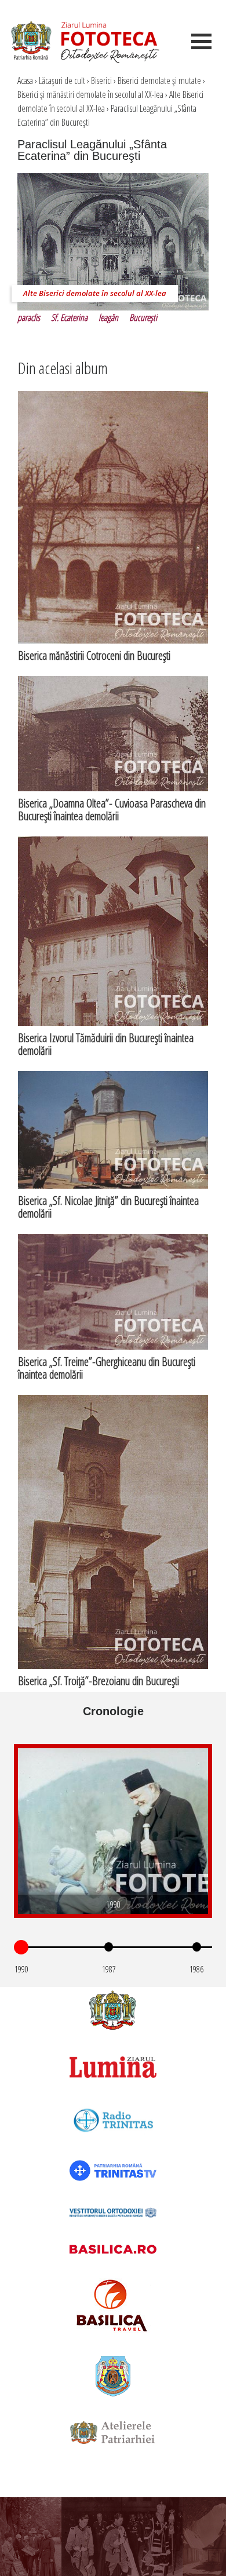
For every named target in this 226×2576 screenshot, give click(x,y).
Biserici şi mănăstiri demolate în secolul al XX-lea (90, 94)
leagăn (108, 317)
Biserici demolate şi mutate (159, 81)
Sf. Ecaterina (69, 317)
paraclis (29, 317)
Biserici (101, 81)
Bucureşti (143, 317)
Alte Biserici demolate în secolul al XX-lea (95, 293)
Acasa (25, 81)
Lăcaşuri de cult (62, 81)
